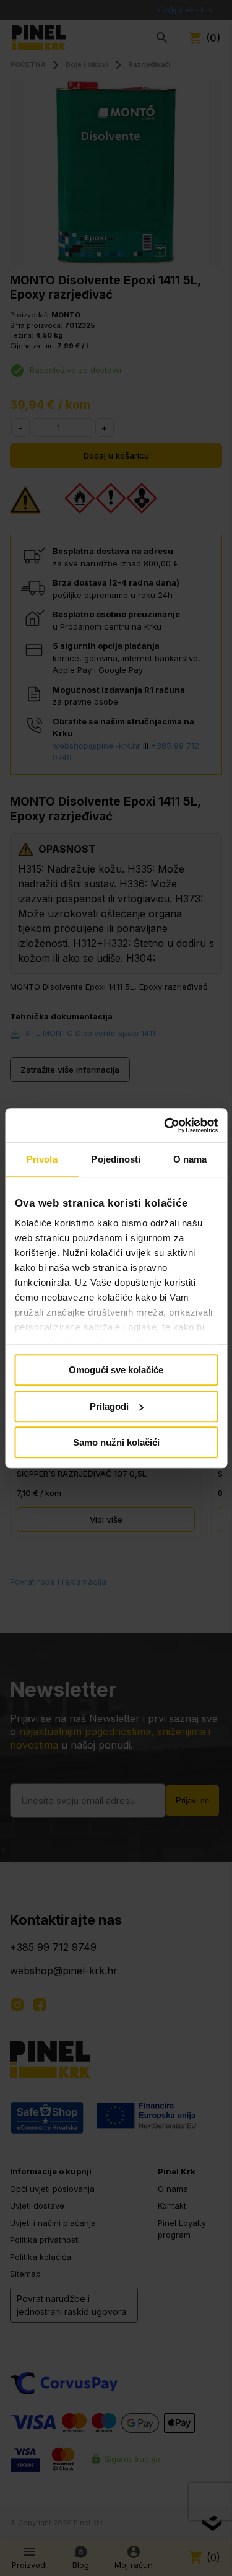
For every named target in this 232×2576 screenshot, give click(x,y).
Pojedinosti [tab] (116, 1159)
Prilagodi (109, 1406)
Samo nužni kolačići (116, 1442)
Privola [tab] (42, 1159)
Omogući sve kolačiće (116, 1370)
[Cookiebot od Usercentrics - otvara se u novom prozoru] (165, 1125)
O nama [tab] (190, 1159)
